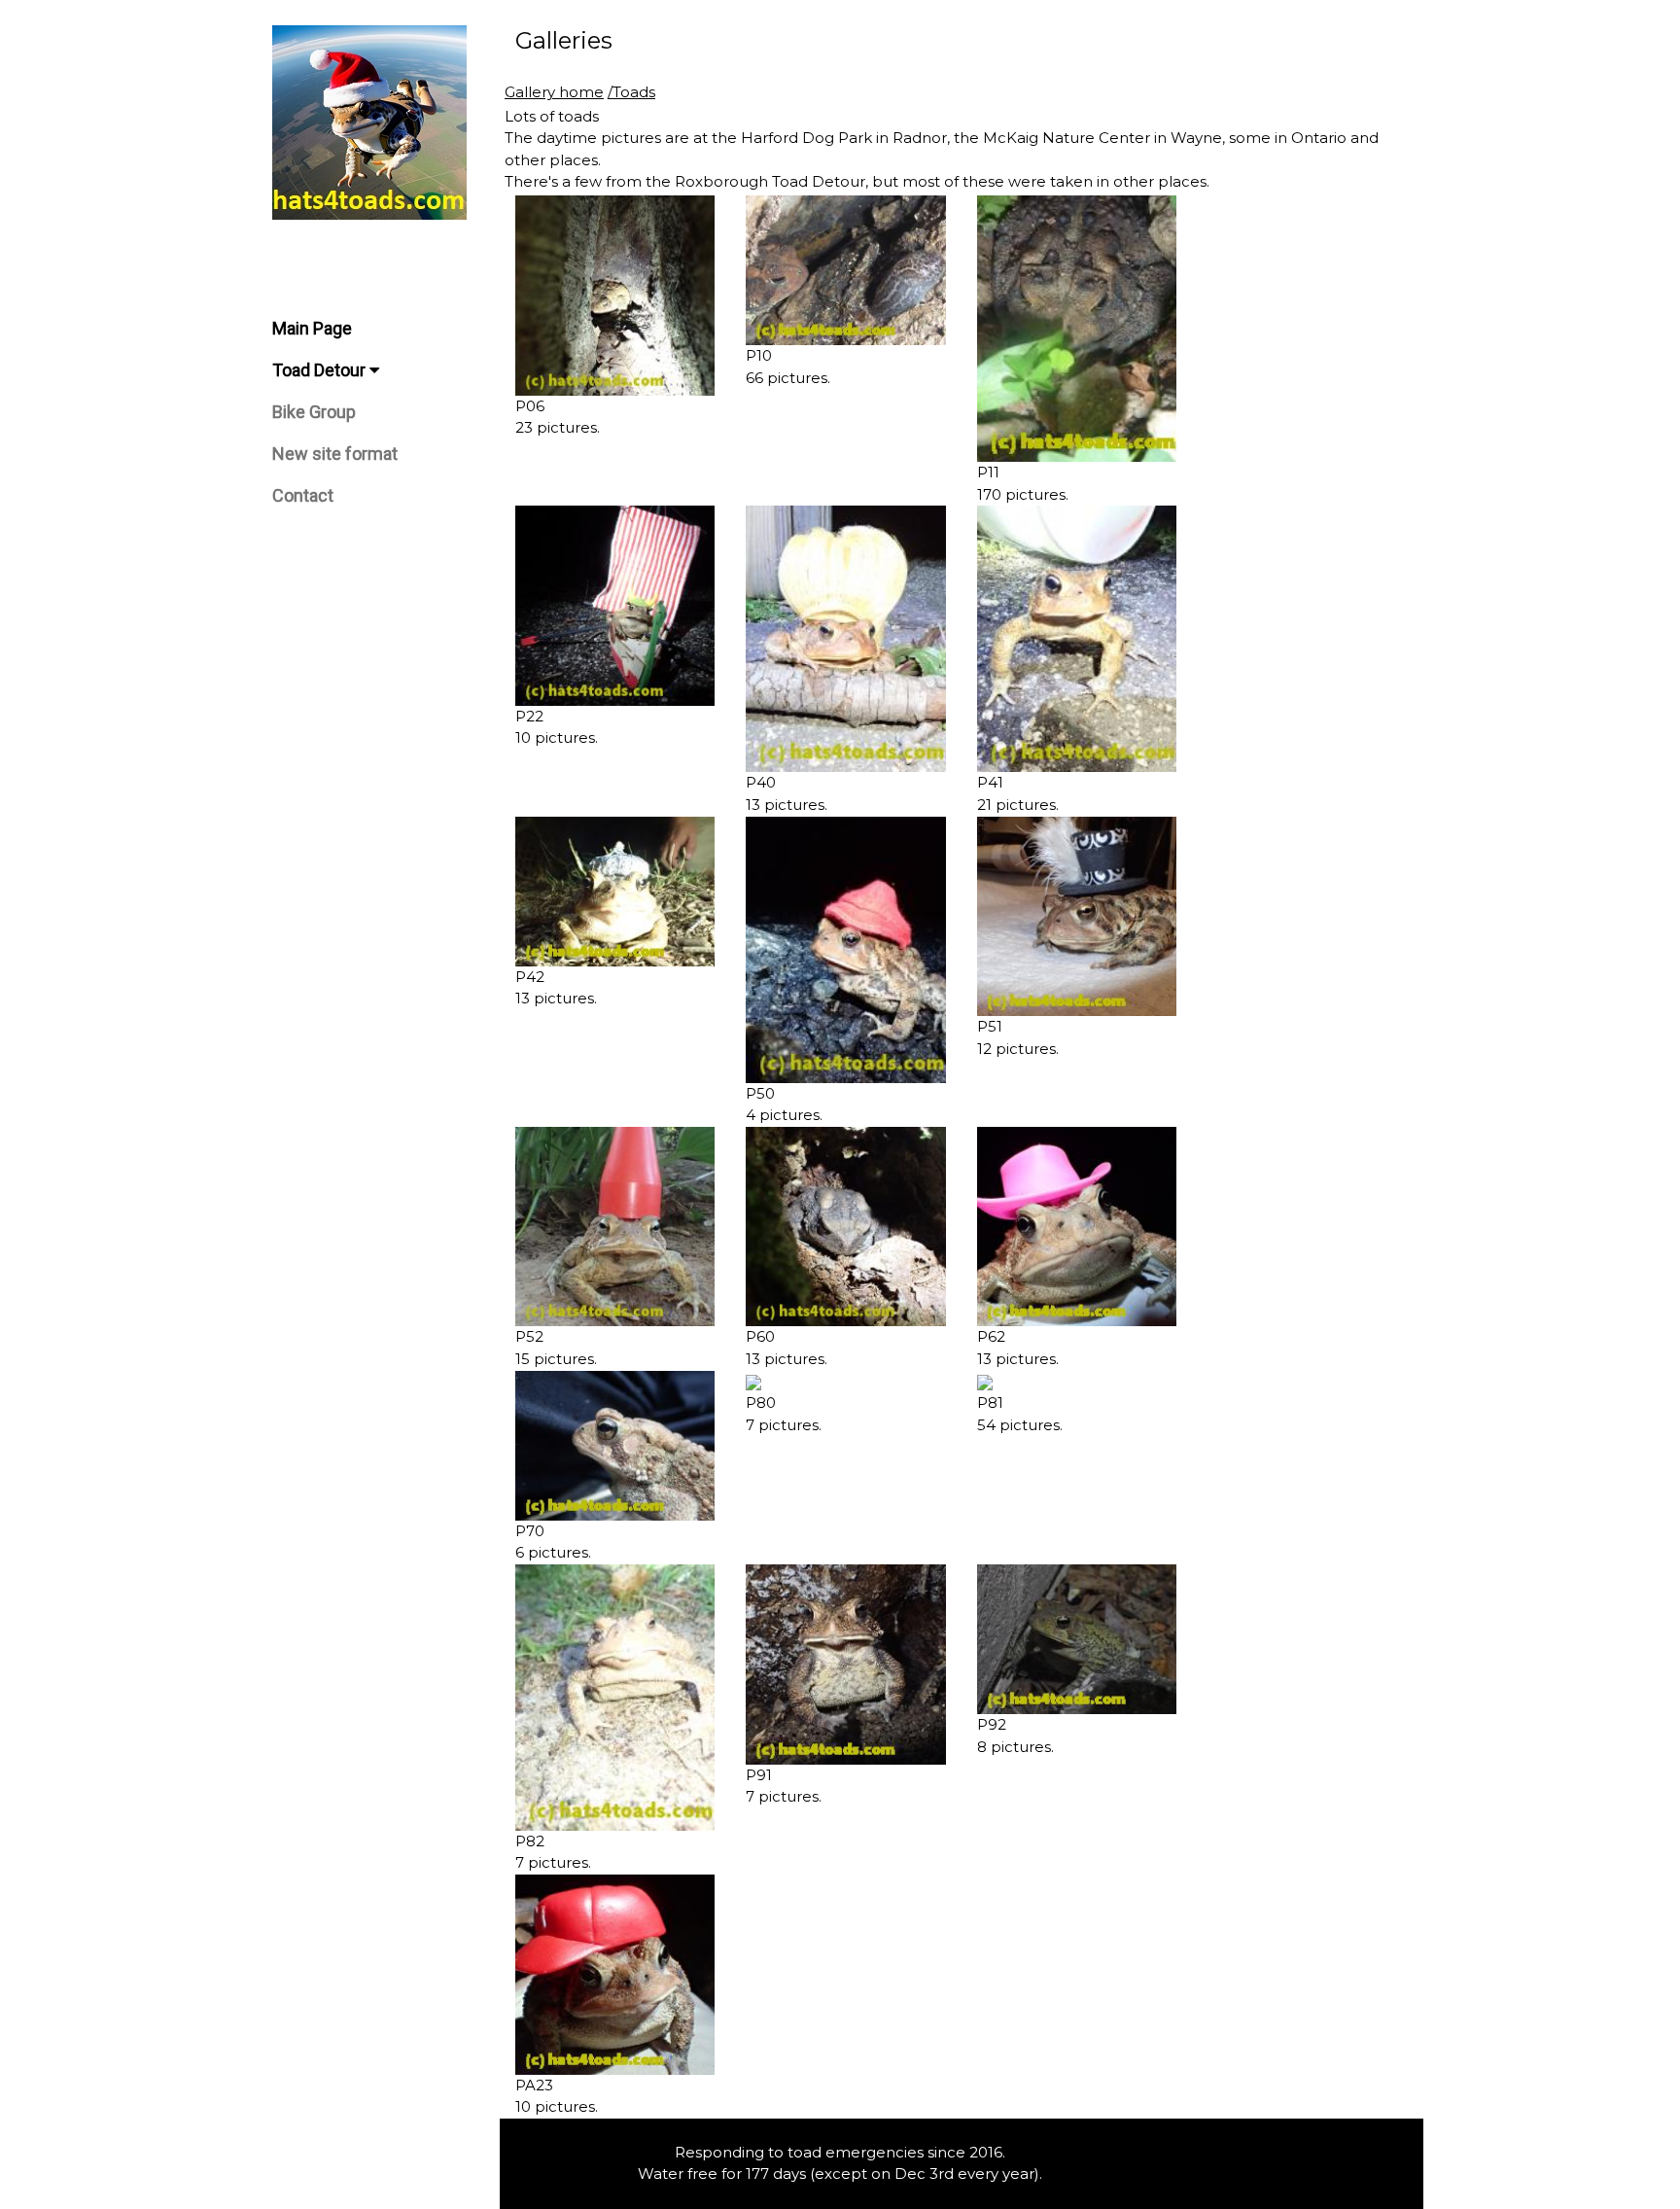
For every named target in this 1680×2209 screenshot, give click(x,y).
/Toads (631, 92)
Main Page (312, 328)
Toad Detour (321, 370)
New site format (335, 454)
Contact (303, 495)
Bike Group (314, 412)
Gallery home (554, 92)
